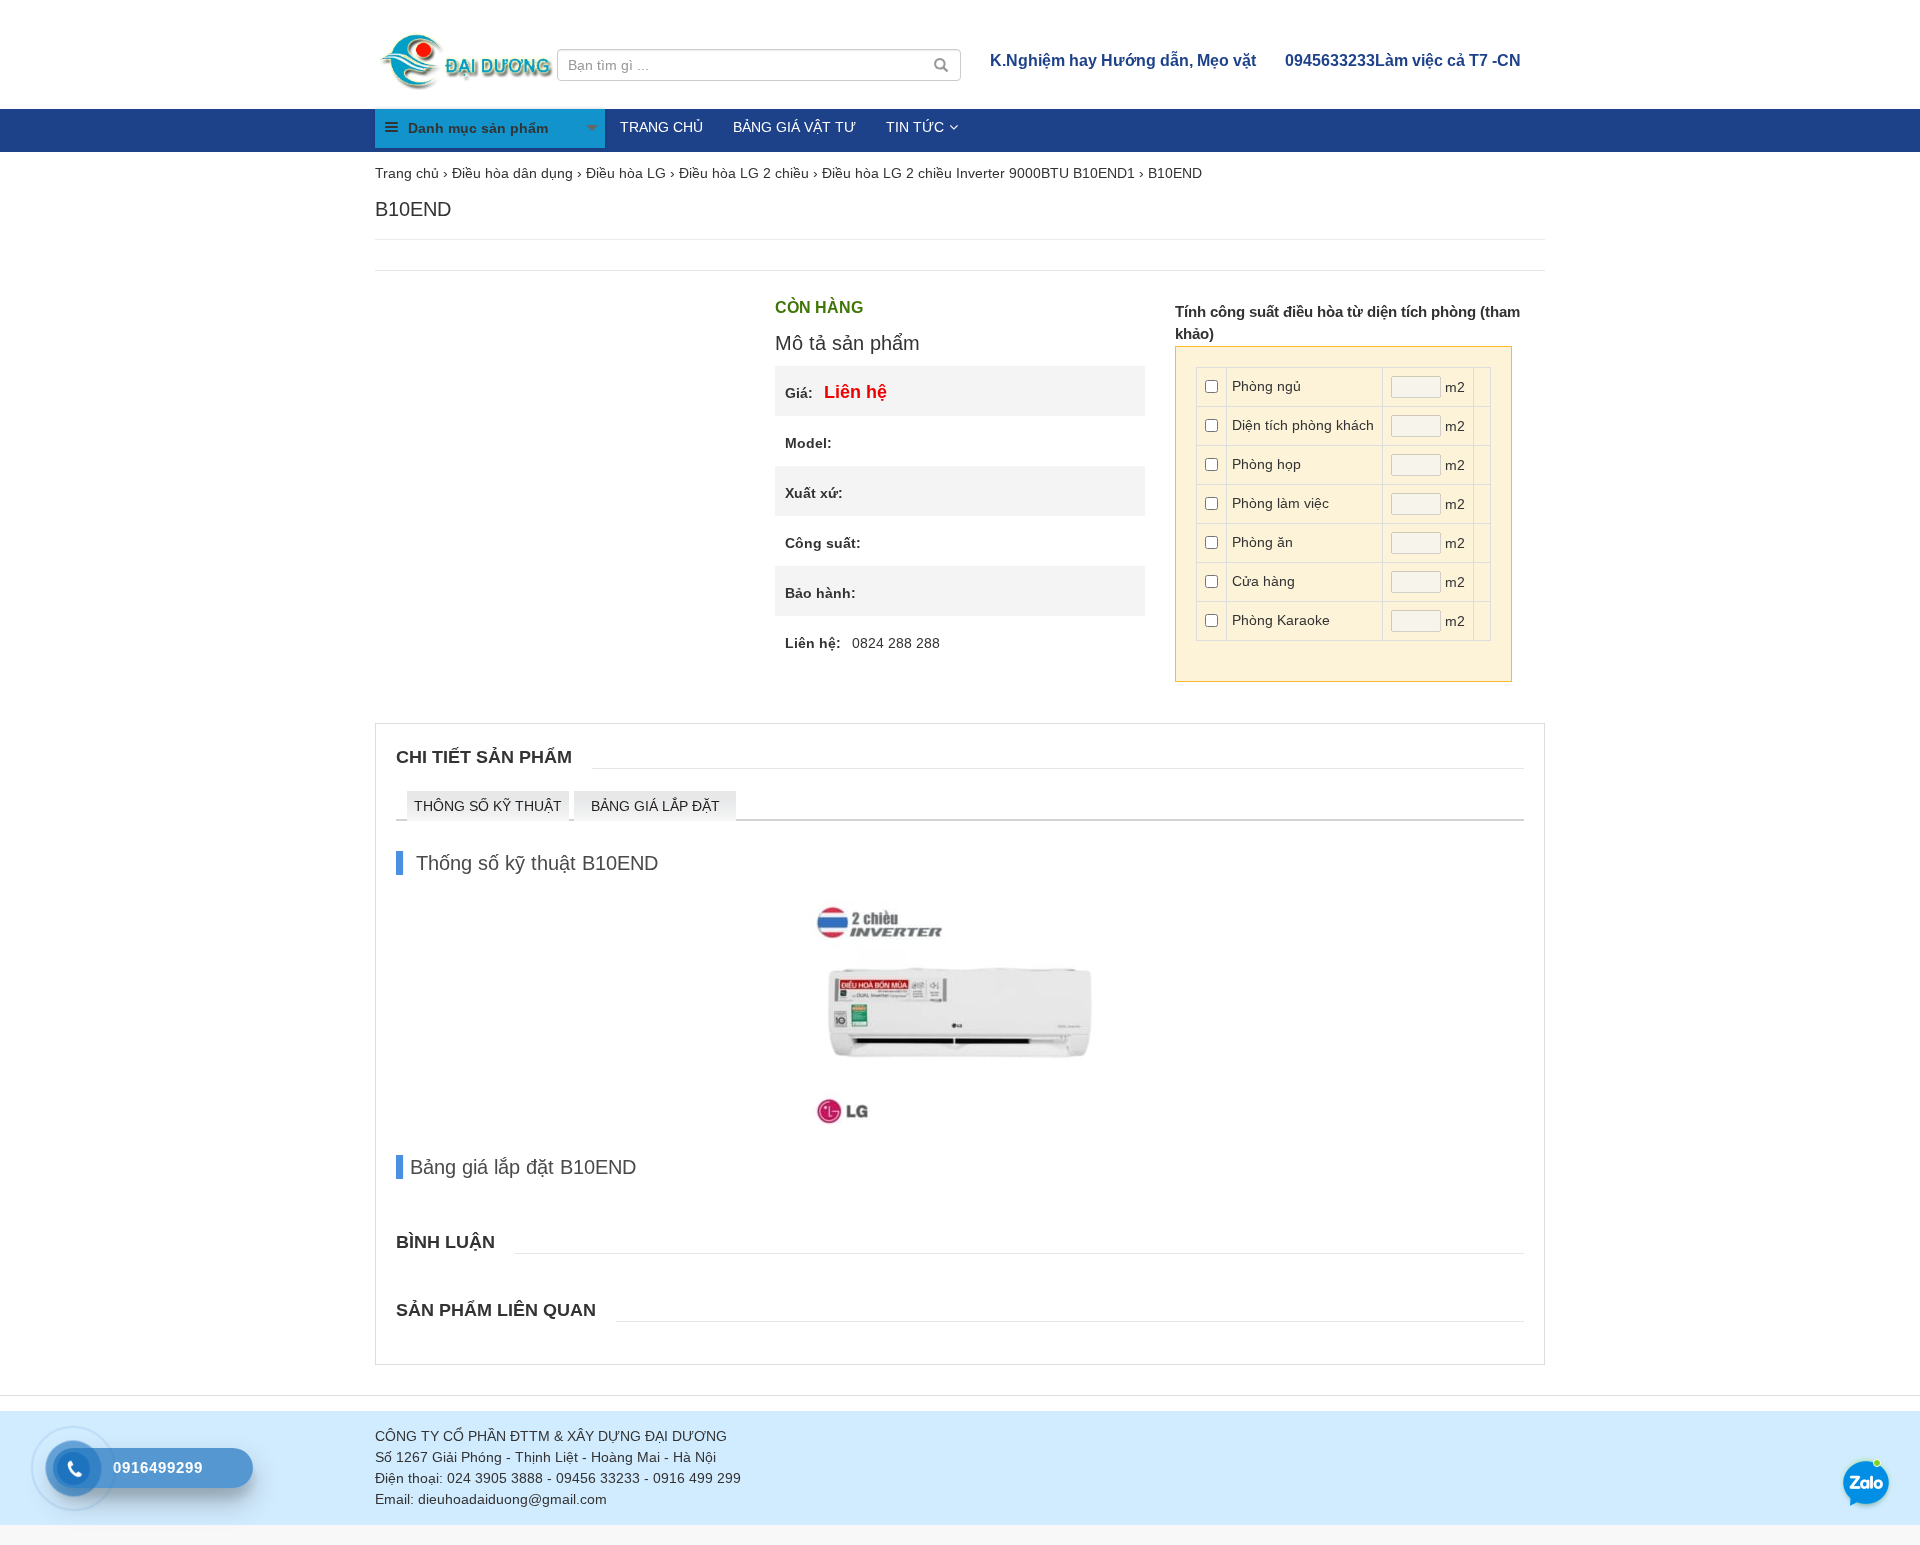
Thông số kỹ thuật (488, 806)
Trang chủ (661, 127)
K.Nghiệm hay (1123, 60)
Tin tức (915, 127)
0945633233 (1403, 60)
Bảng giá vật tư (794, 127)
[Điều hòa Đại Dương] (468, 60)
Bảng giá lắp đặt (655, 806)
